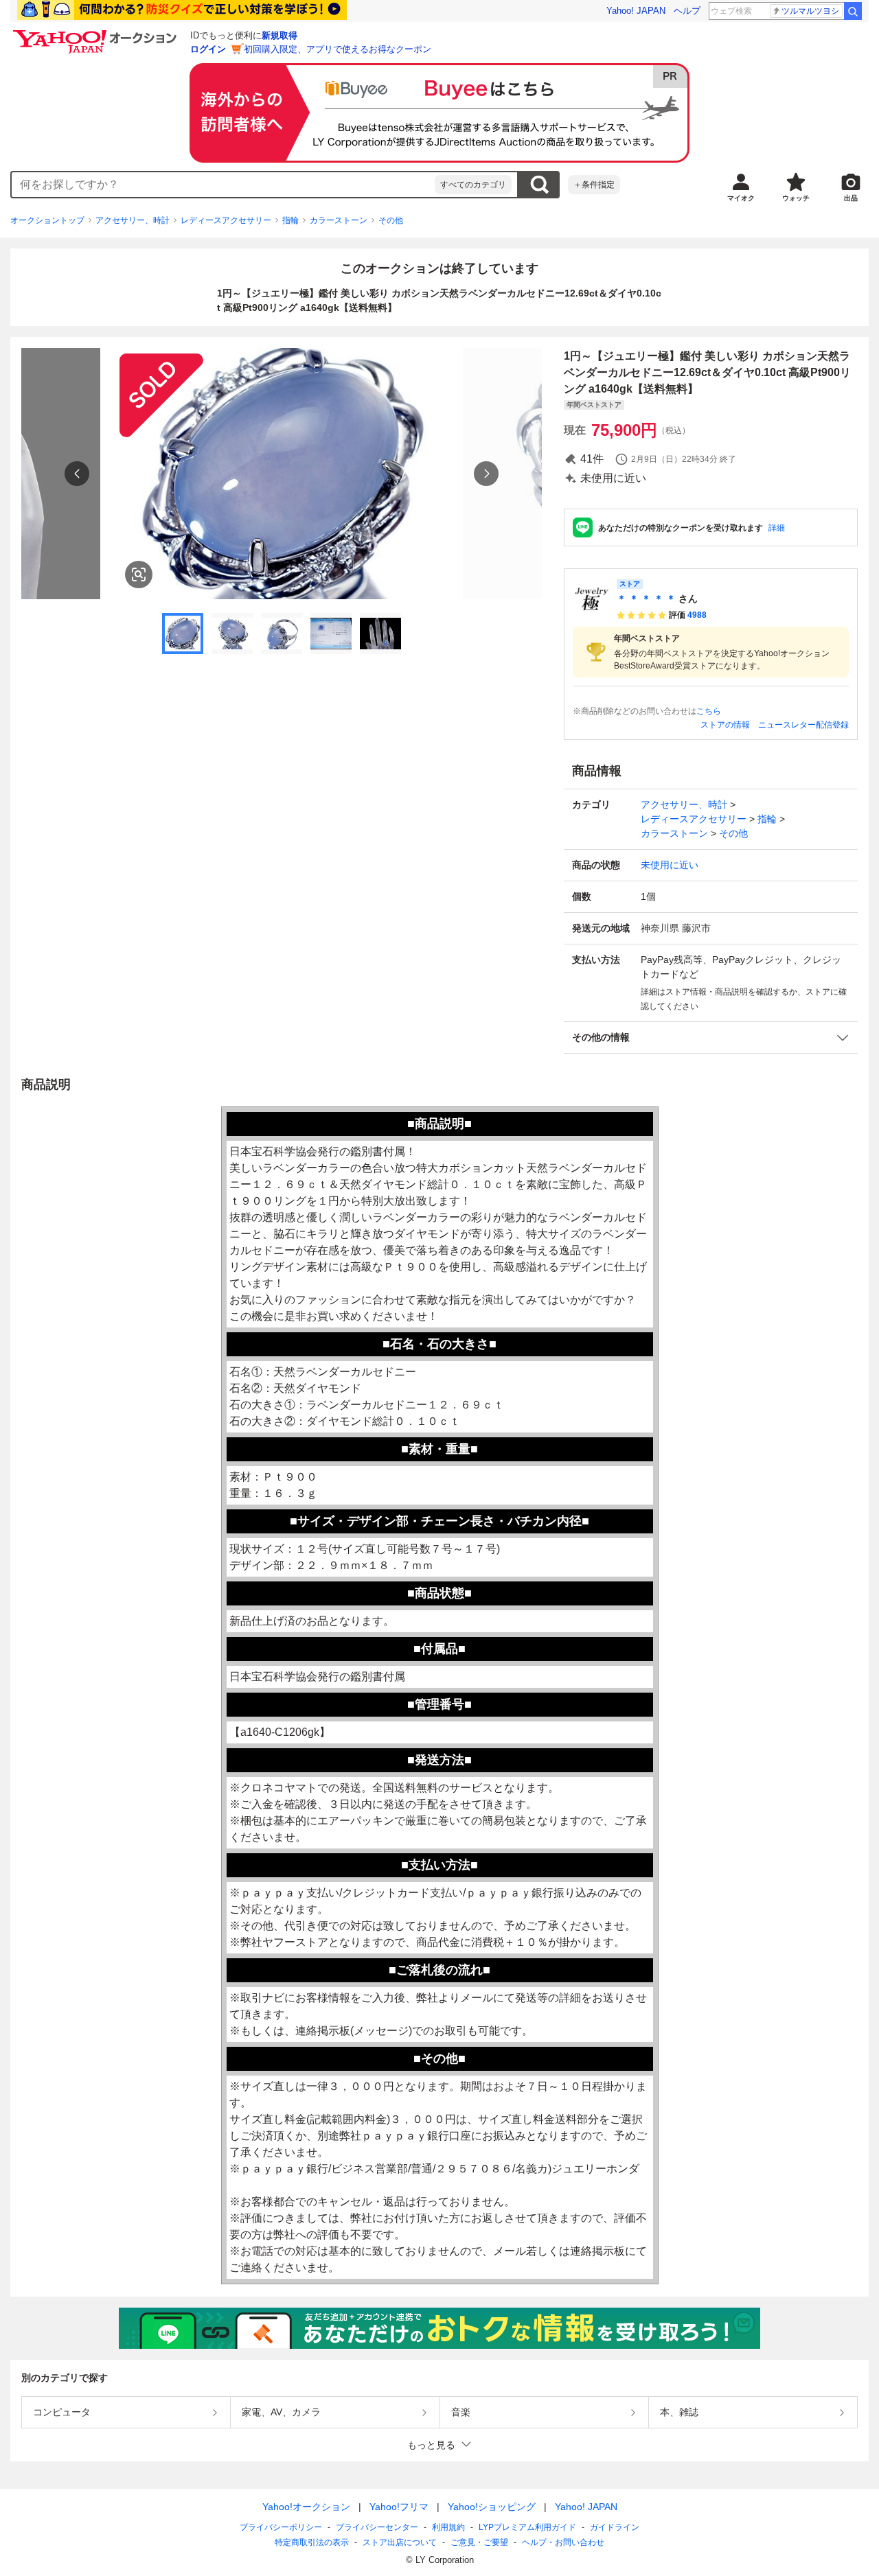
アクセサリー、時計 (133, 220)
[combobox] (223, 185)
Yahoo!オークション (306, 2507)
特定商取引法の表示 (312, 2542)
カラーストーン (339, 220)
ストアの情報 (725, 725)
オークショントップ (47, 220)
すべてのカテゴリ (473, 185)
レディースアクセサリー (226, 220)
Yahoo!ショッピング (492, 2507)
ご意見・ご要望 (479, 2542)
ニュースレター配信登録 (803, 725)
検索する (539, 185)
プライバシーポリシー (281, 2527)
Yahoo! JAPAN (636, 11)
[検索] (853, 11)
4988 (697, 615)
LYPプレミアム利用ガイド (527, 2527)
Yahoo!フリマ (399, 2507)
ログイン (208, 49)
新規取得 (279, 35)
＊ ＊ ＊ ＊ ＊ (646, 599)
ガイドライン (615, 2527)
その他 (391, 220)
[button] (711, 1037)
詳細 (777, 528)
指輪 (290, 220)
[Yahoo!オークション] (97, 34)
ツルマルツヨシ (810, 11)
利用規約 (448, 2527)
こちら (709, 711)
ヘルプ (687, 11)
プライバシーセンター (377, 2527)
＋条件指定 (594, 185)
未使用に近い (670, 865)
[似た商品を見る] (139, 575)
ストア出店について (400, 2542)
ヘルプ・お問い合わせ (563, 2542)
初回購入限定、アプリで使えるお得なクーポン (338, 49)
